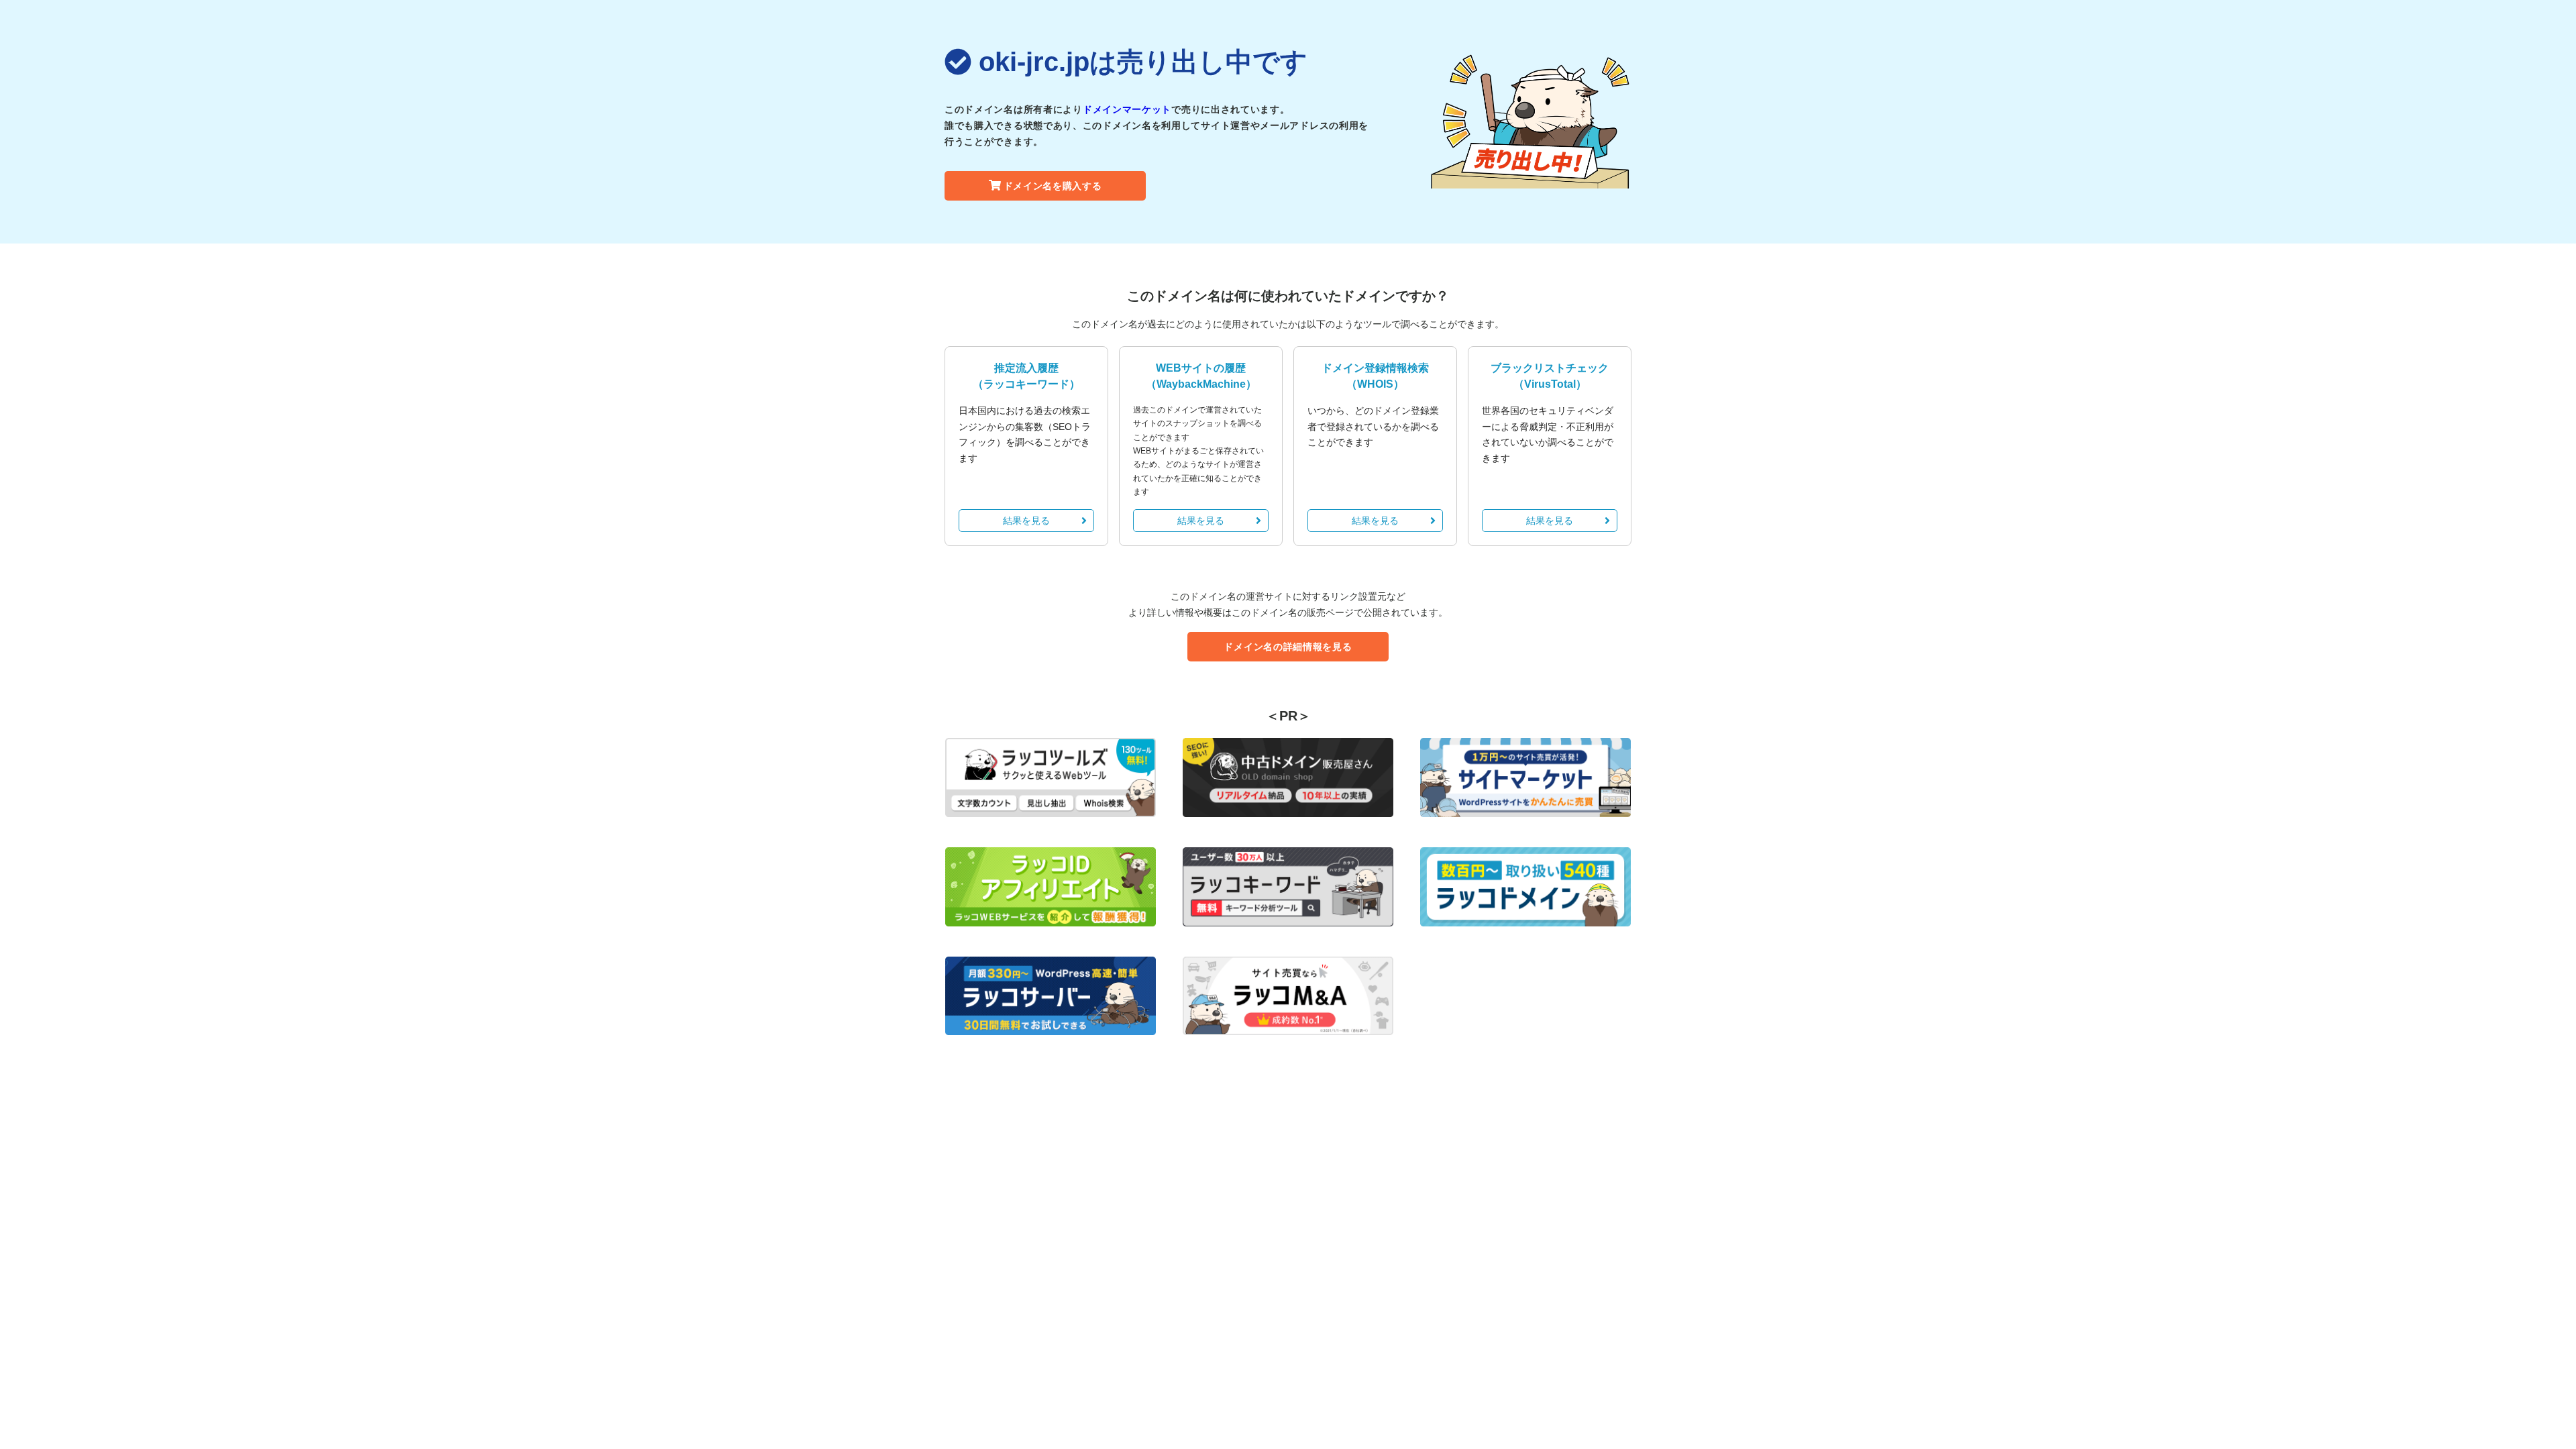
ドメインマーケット (1127, 109)
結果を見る (1026, 521)
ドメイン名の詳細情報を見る (1288, 647)
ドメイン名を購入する (1053, 186)
